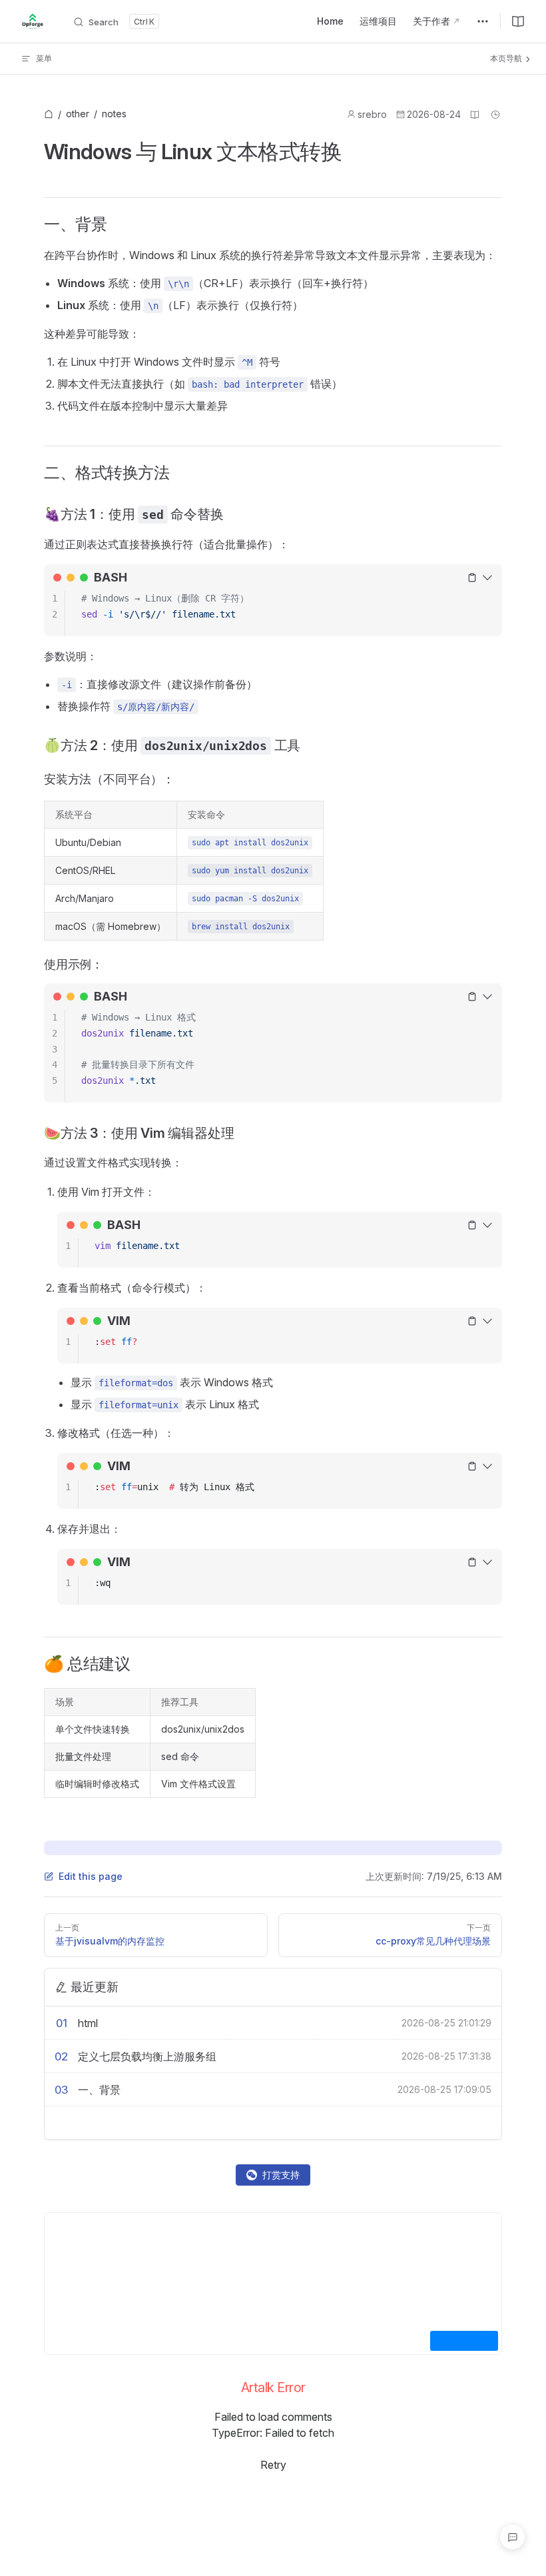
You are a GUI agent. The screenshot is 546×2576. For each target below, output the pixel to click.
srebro (372, 114)
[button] (512, 2537)
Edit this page (91, 1876)
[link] (49, 115)
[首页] (49, 115)
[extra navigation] (483, 21)
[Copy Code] (472, 578)
